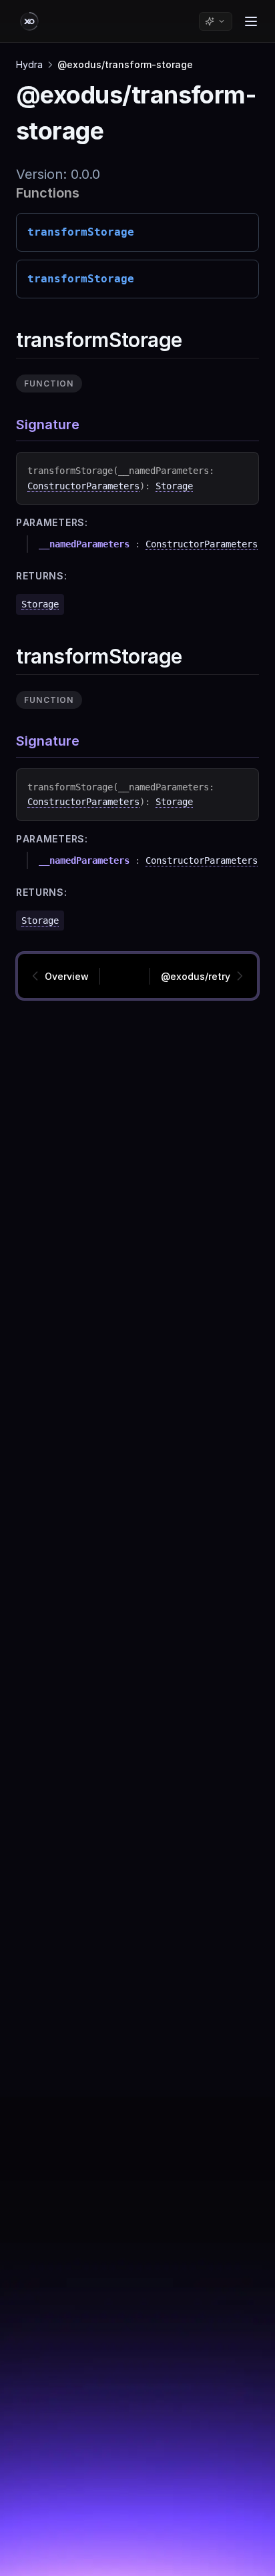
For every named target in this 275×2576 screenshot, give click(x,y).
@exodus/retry (196, 976)
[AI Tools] (216, 21)
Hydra (29, 64)
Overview (67, 976)
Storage (174, 486)
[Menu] (251, 21)
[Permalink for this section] (194, 340)
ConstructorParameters (83, 486)
